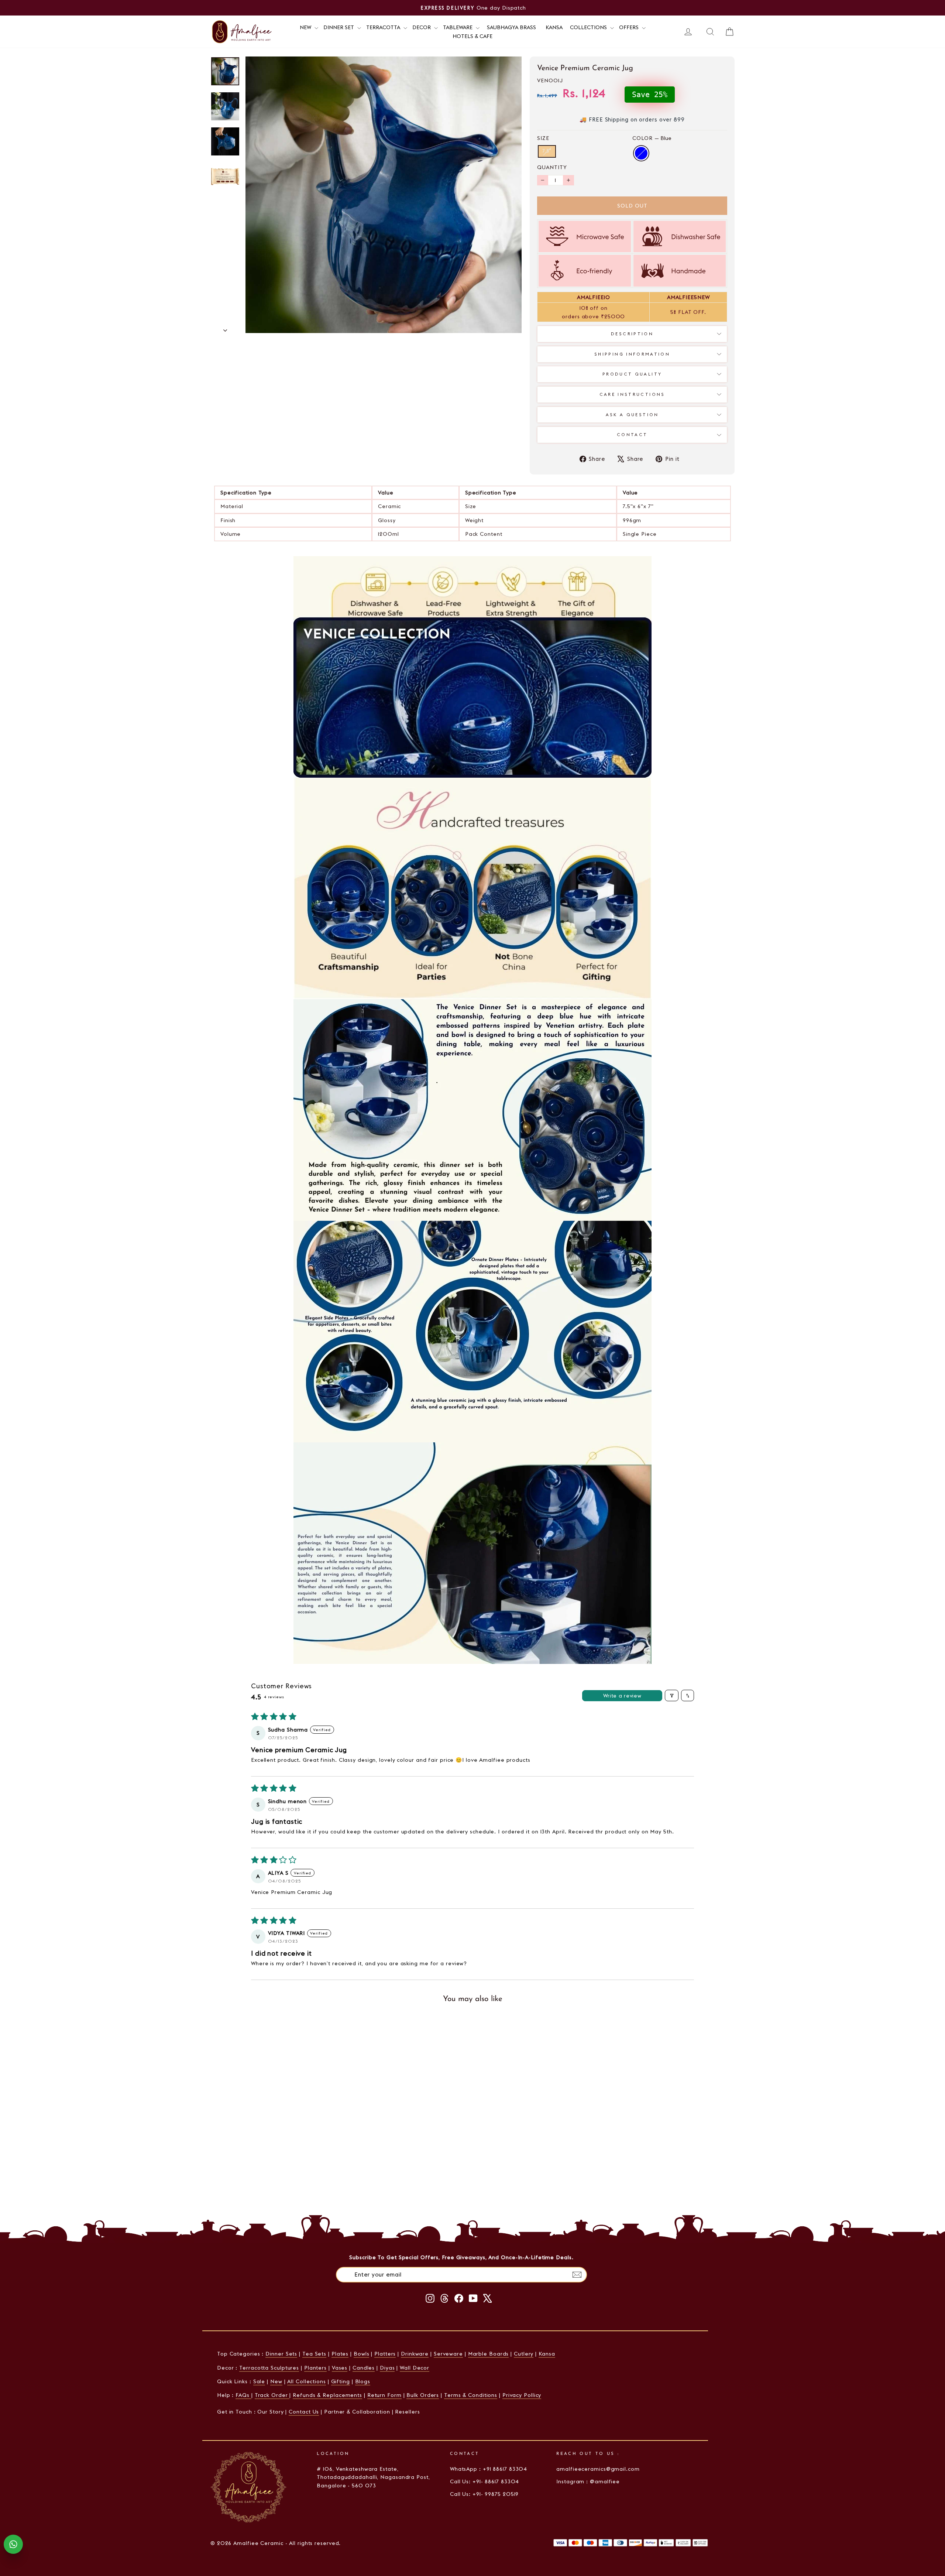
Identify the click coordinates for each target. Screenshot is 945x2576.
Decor (422, 27)
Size (543, 138)
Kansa (554, 27)
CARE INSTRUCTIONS (632, 394)
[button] (298, 2144)
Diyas (387, 2368)
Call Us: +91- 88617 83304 (485, 2481)
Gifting (341, 2381)
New (276, 2381)
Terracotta (384, 27)
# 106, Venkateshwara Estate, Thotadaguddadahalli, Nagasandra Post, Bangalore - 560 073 (373, 2477)
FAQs (243, 2395)
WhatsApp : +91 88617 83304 (489, 2469)
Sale (259, 2381)
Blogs (363, 2381)
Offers (630, 27)
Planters (315, 2368)
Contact (632, 435)
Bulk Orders (423, 2395)
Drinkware (415, 2354)
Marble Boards (489, 2354)
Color (652, 138)
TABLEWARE (458, 27)
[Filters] (672, 1695)
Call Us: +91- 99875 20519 (484, 2494)
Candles (364, 2368)
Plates (340, 2354)
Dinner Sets (281, 2354)
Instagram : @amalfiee (588, 2481)
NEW (306, 27)
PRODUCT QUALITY (632, 374)
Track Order (272, 2395)
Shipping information (632, 354)
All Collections (307, 2381)
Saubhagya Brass (511, 27)
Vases (340, 2368)
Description (632, 334)
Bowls (362, 2354)
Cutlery (524, 2354)
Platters (385, 2354)
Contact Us (304, 2412)
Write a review (622, 1696)
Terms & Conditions (471, 2395)
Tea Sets (314, 2354)
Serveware (448, 2354)
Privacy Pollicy (522, 2395)
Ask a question (632, 415)
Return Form (384, 2395)
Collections (589, 27)
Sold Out (273, 2197)
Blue (641, 153)
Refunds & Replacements (327, 2395)
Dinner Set (339, 27)
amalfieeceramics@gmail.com (598, 2469)
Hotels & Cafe (472, 36)
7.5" (547, 151)
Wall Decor (415, 2368)
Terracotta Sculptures (269, 2368)
